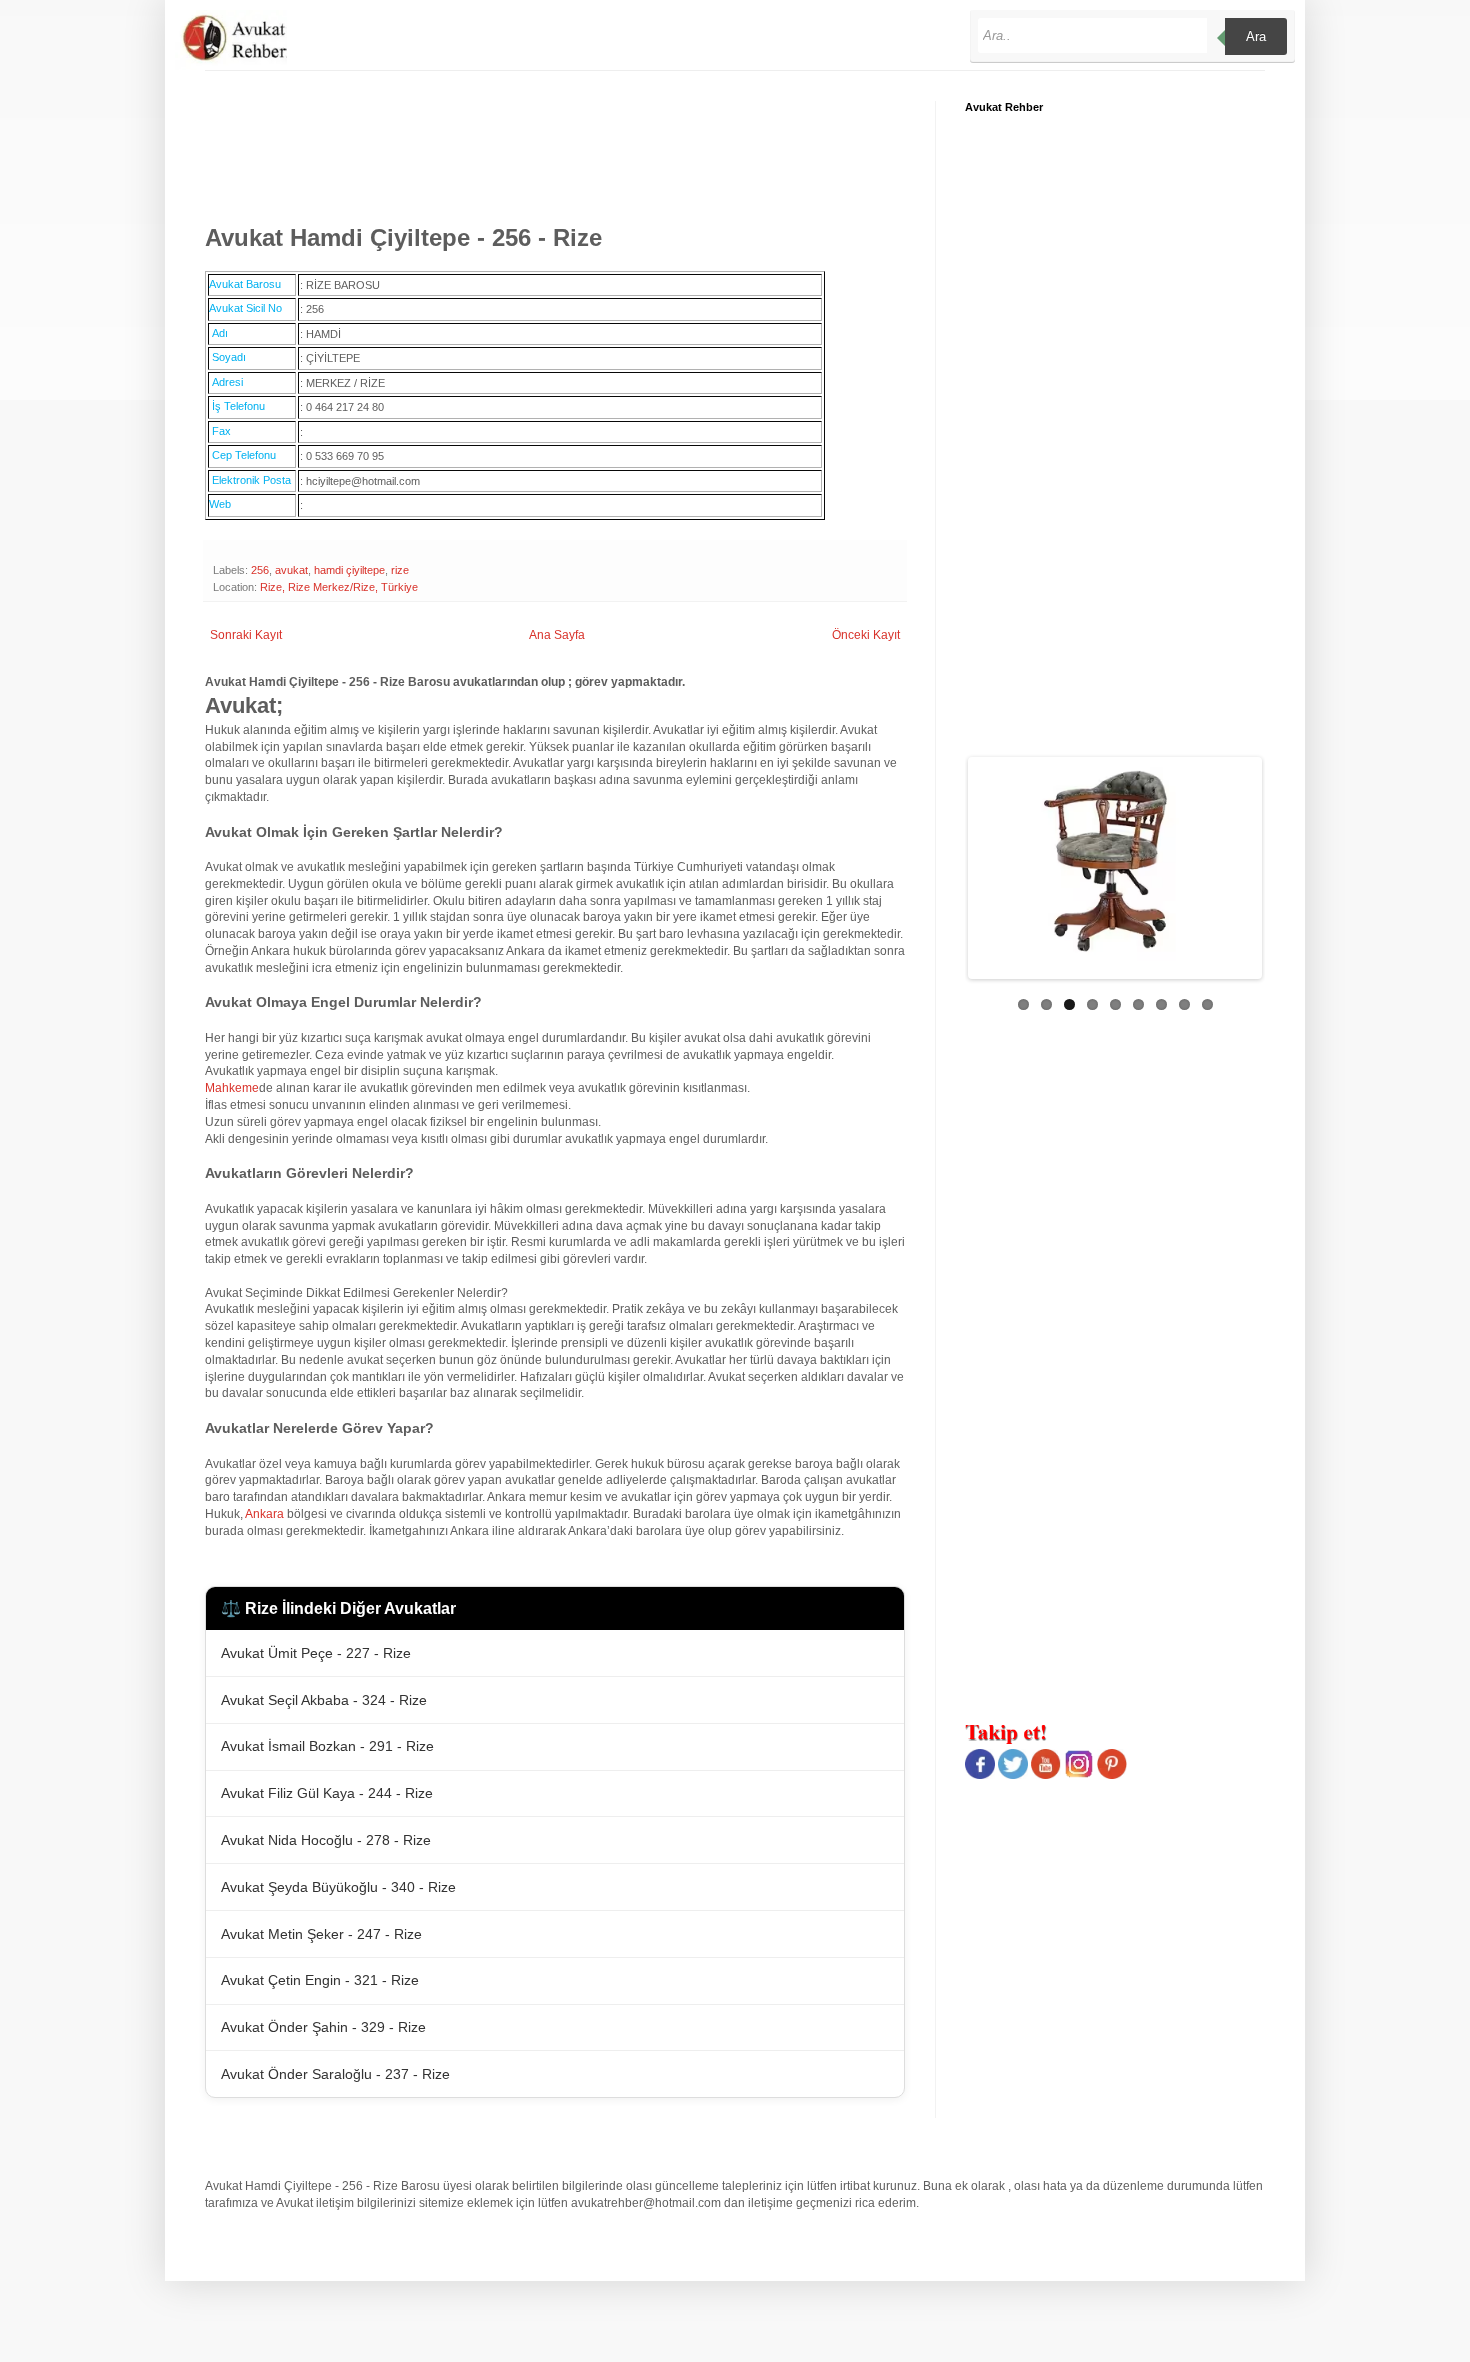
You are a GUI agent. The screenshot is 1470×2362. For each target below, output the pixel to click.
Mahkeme (232, 1088)
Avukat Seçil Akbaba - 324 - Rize (324, 1700)
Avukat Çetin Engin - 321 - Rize (320, 1980)
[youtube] (1046, 1775)
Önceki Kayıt (866, 635)
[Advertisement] (569, 146)
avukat (291, 570)
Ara (1256, 36)
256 (260, 570)
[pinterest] (1112, 1775)
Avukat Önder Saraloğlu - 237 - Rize (335, 2074)
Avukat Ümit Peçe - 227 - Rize (316, 1653)
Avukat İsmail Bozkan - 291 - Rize (327, 1746)
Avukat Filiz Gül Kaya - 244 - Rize (327, 1793)
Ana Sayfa (557, 635)
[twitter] (1013, 1775)
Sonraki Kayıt (246, 635)
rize (400, 570)
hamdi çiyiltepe (349, 570)
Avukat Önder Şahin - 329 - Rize (323, 2027)
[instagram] (1079, 1775)
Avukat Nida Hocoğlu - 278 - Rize (326, 1840)
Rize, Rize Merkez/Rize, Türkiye (339, 587)
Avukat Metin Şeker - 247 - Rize (321, 1934)
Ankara (264, 1514)
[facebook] (980, 1775)
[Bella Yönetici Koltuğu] (981, 861)
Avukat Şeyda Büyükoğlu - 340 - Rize (338, 1887)
